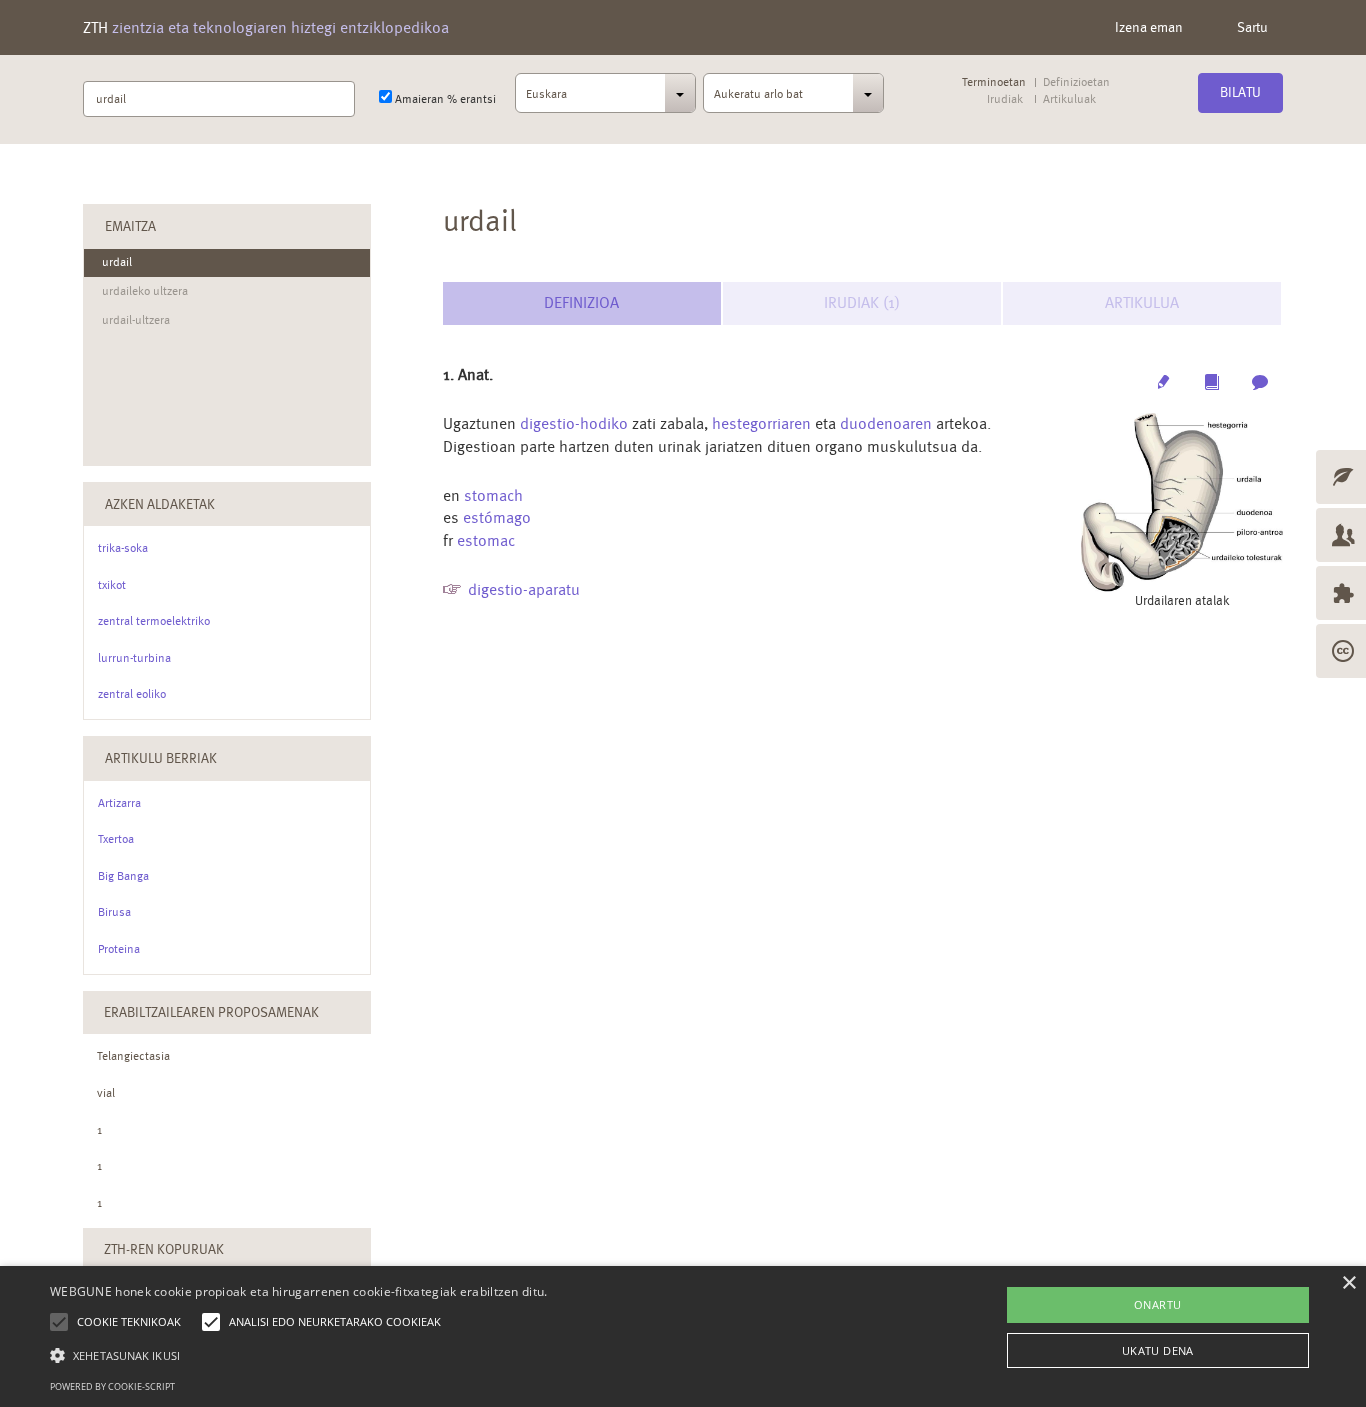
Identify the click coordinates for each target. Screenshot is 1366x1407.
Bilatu (1240, 92)
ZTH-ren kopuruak (164, 1249)
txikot (112, 585)
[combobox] (605, 99)
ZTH (266, 27)
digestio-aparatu (524, 589)
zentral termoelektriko (154, 621)
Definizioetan (1076, 82)
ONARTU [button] (1157, 1304)
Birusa (114, 912)
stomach (493, 495)
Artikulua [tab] (1142, 302)
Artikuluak (1069, 99)
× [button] (1348, 1283)
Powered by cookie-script (112, 1386)
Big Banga (123, 876)
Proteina (119, 949)
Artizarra (119, 803)
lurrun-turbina (134, 658)
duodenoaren (886, 423)
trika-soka (123, 548)
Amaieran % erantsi (444, 99)
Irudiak (1005, 99)
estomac (486, 540)
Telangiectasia (133, 1056)
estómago (497, 517)
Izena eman (1149, 27)
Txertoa (116, 839)
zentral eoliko (132, 694)
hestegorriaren (761, 423)
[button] (299, 1354)
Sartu (1252, 27)
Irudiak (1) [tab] (862, 302)
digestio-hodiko (574, 423)
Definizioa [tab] (581, 302)
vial (106, 1093)
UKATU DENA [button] (1158, 1350)
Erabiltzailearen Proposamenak (211, 1012)
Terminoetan (994, 82)
